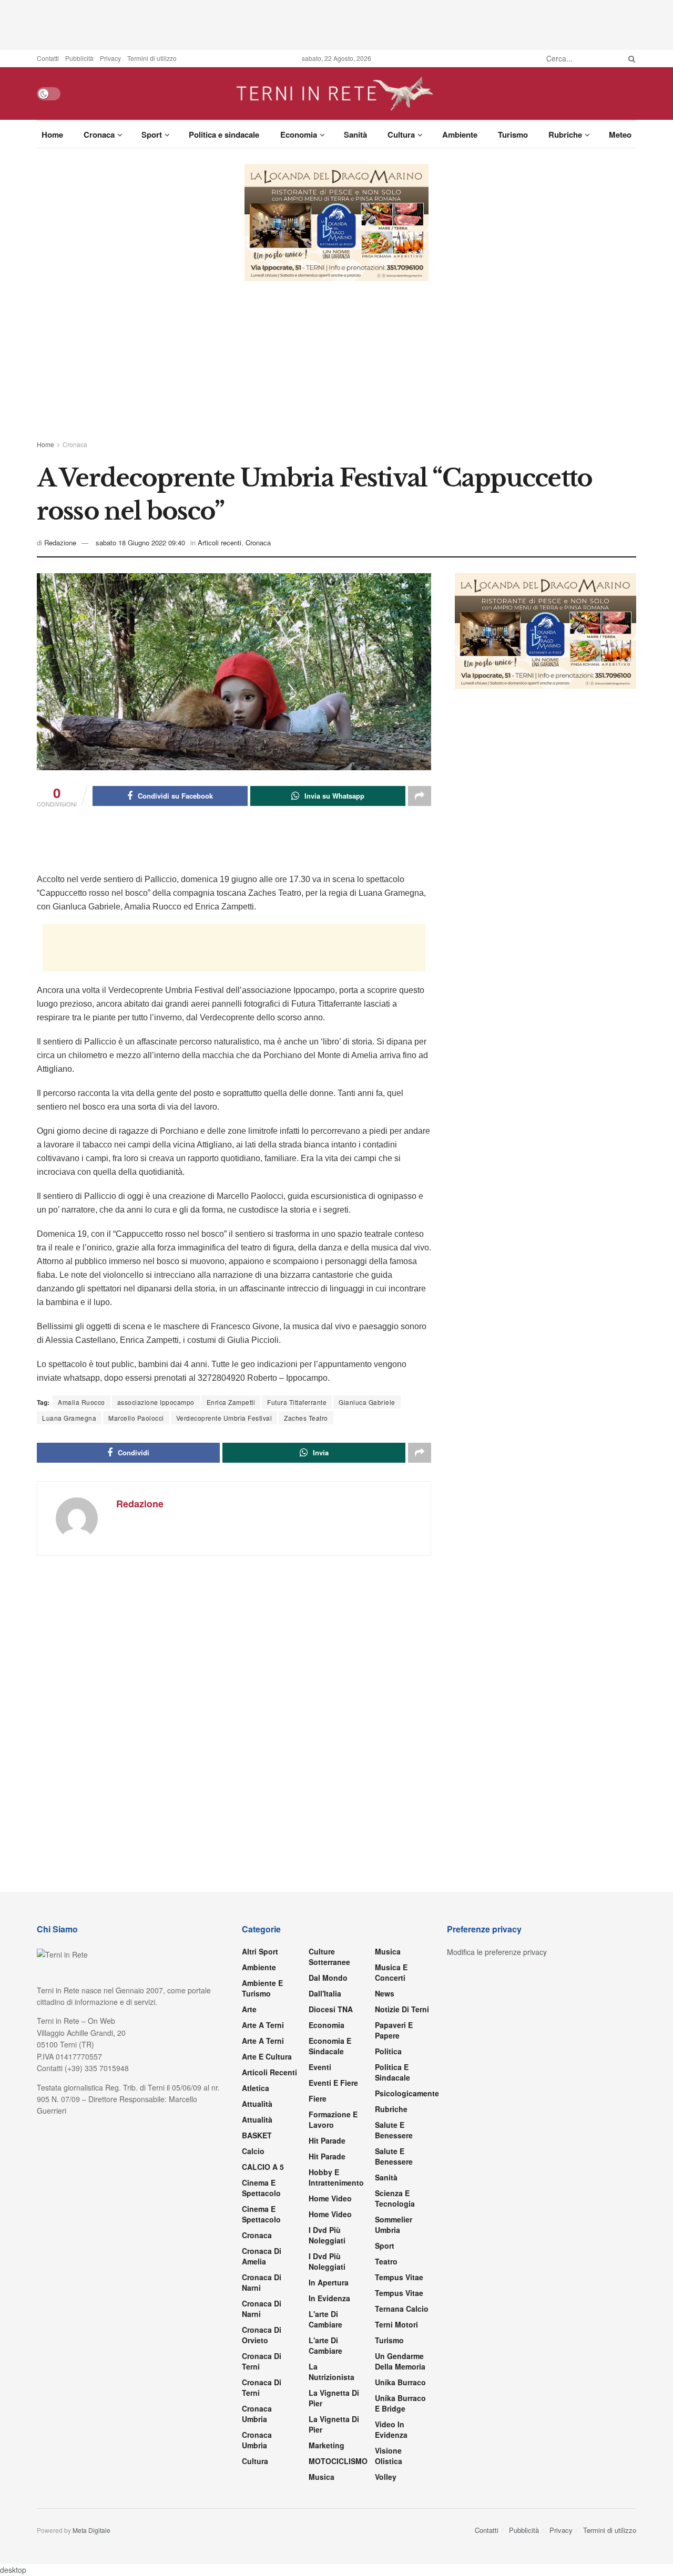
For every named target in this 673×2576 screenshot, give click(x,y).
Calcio (253, 2151)
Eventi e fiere (333, 2083)
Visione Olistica (389, 2456)
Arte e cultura (267, 2056)
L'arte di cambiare (325, 2319)
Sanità (355, 135)
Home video (330, 2198)
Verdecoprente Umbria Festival (224, 1418)
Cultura (401, 135)
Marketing (327, 2445)
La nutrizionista (332, 2372)
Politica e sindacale (224, 135)
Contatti (48, 58)
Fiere (318, 2098)
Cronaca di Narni (262, 2309)
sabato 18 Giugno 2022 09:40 (140, 542)
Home (52, 135)
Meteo (620, 135)
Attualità (257, 2104)
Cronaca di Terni (262, 2361)
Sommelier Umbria (394, 2225)
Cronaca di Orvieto (262, 2335)
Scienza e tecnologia (395, 2198)
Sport (152, 135)
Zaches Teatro (306, 1418)
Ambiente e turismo (262, 1988)
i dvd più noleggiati (327, 2235)
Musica (322, 2477)
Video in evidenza (391, 2429)
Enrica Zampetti (231, 1402)
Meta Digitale (91, 2530)
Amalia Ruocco (81, 1402)
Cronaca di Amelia (262, 2256)
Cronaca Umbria (257, 2414)
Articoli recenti (220, 542)
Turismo (513, 135)
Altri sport (260, 1951)
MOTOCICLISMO (338, 2461)
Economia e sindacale (330, 2046)
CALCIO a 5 (263, 2167)
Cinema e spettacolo (261, 2188)
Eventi (320, 2067)
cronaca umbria (257, 2440)
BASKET (257, 2135)
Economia (299, 135)
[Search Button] (630, 58)
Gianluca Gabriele (367, 1402)
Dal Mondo (328, 1978)
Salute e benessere (394, 2130)
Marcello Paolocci (136, 1418)
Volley (386, 2477)
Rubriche (565, 135)
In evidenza (329, 2298)
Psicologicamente (407, 2093)
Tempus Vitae (399, 2277)
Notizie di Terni (402, 2009)
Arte (249, 2009)
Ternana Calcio (402, 2309)
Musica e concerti (391, 1972)
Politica (388, 2051)
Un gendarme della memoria (400, 2361)
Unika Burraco (400, 2382)
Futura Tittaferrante (297, 1402)
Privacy (110, 58)
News (385, 1993)
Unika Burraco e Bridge (400, 2403)
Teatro (386, 2261)
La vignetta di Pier (334, 2398)
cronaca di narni (262, 2282)
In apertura (329, 2282)
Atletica (256, 2088)
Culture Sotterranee (329, 1957)
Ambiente (460, 135)
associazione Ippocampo (156, 1402)
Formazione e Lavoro (333, 2119)
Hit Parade (327, 2140)
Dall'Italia (325, 1993)
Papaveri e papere (394, 2030)
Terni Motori (396, 2324)
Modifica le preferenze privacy (497, 1952)
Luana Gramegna (69, 1418)
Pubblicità (79, 58)
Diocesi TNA (331, 2009)
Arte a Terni (263, 2025)
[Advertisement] (336, 24)
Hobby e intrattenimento (336, 2177)
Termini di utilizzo (152, 58)
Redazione (60, 542)
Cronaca (99, 135)
